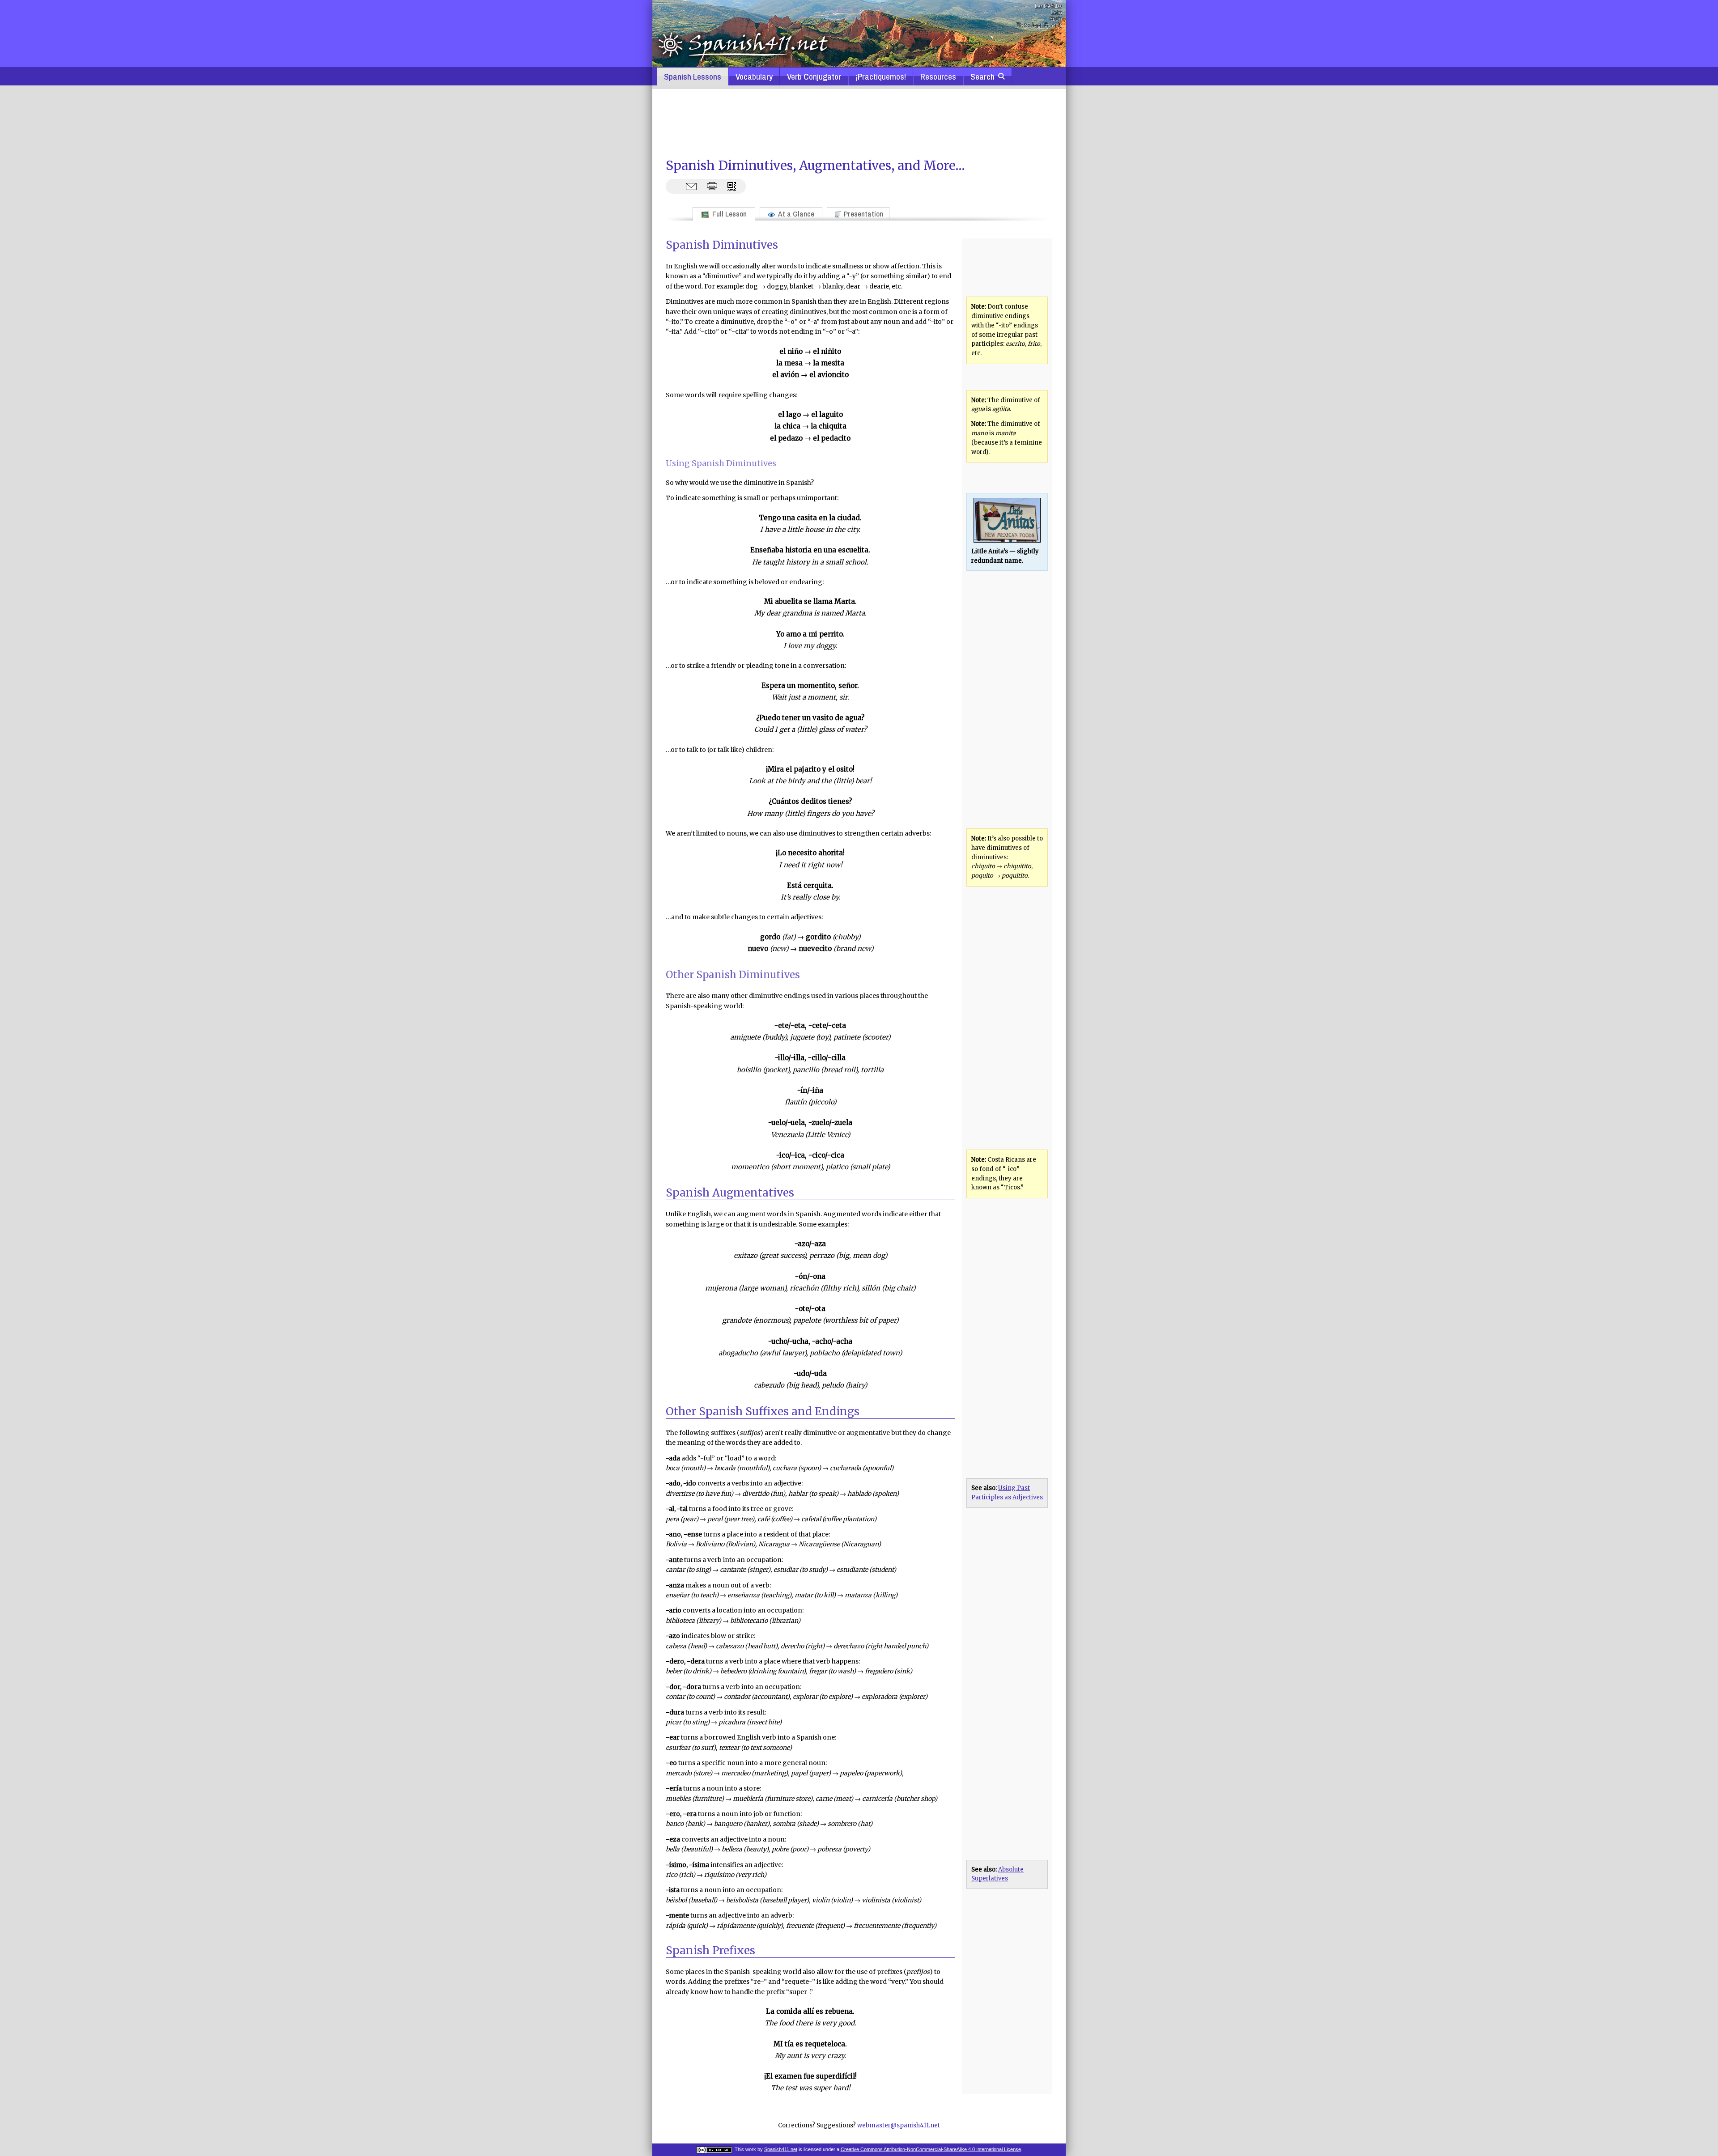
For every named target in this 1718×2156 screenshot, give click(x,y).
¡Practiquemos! (881, 76)
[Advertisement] (859, 123)
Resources (938, 76)
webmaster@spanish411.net (899, 2125)
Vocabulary (754, 76)
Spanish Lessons (693, 76)
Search (984, 76)
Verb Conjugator (814, 76)
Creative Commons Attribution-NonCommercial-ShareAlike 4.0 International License (931, 2149)
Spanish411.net (781, 2149)
